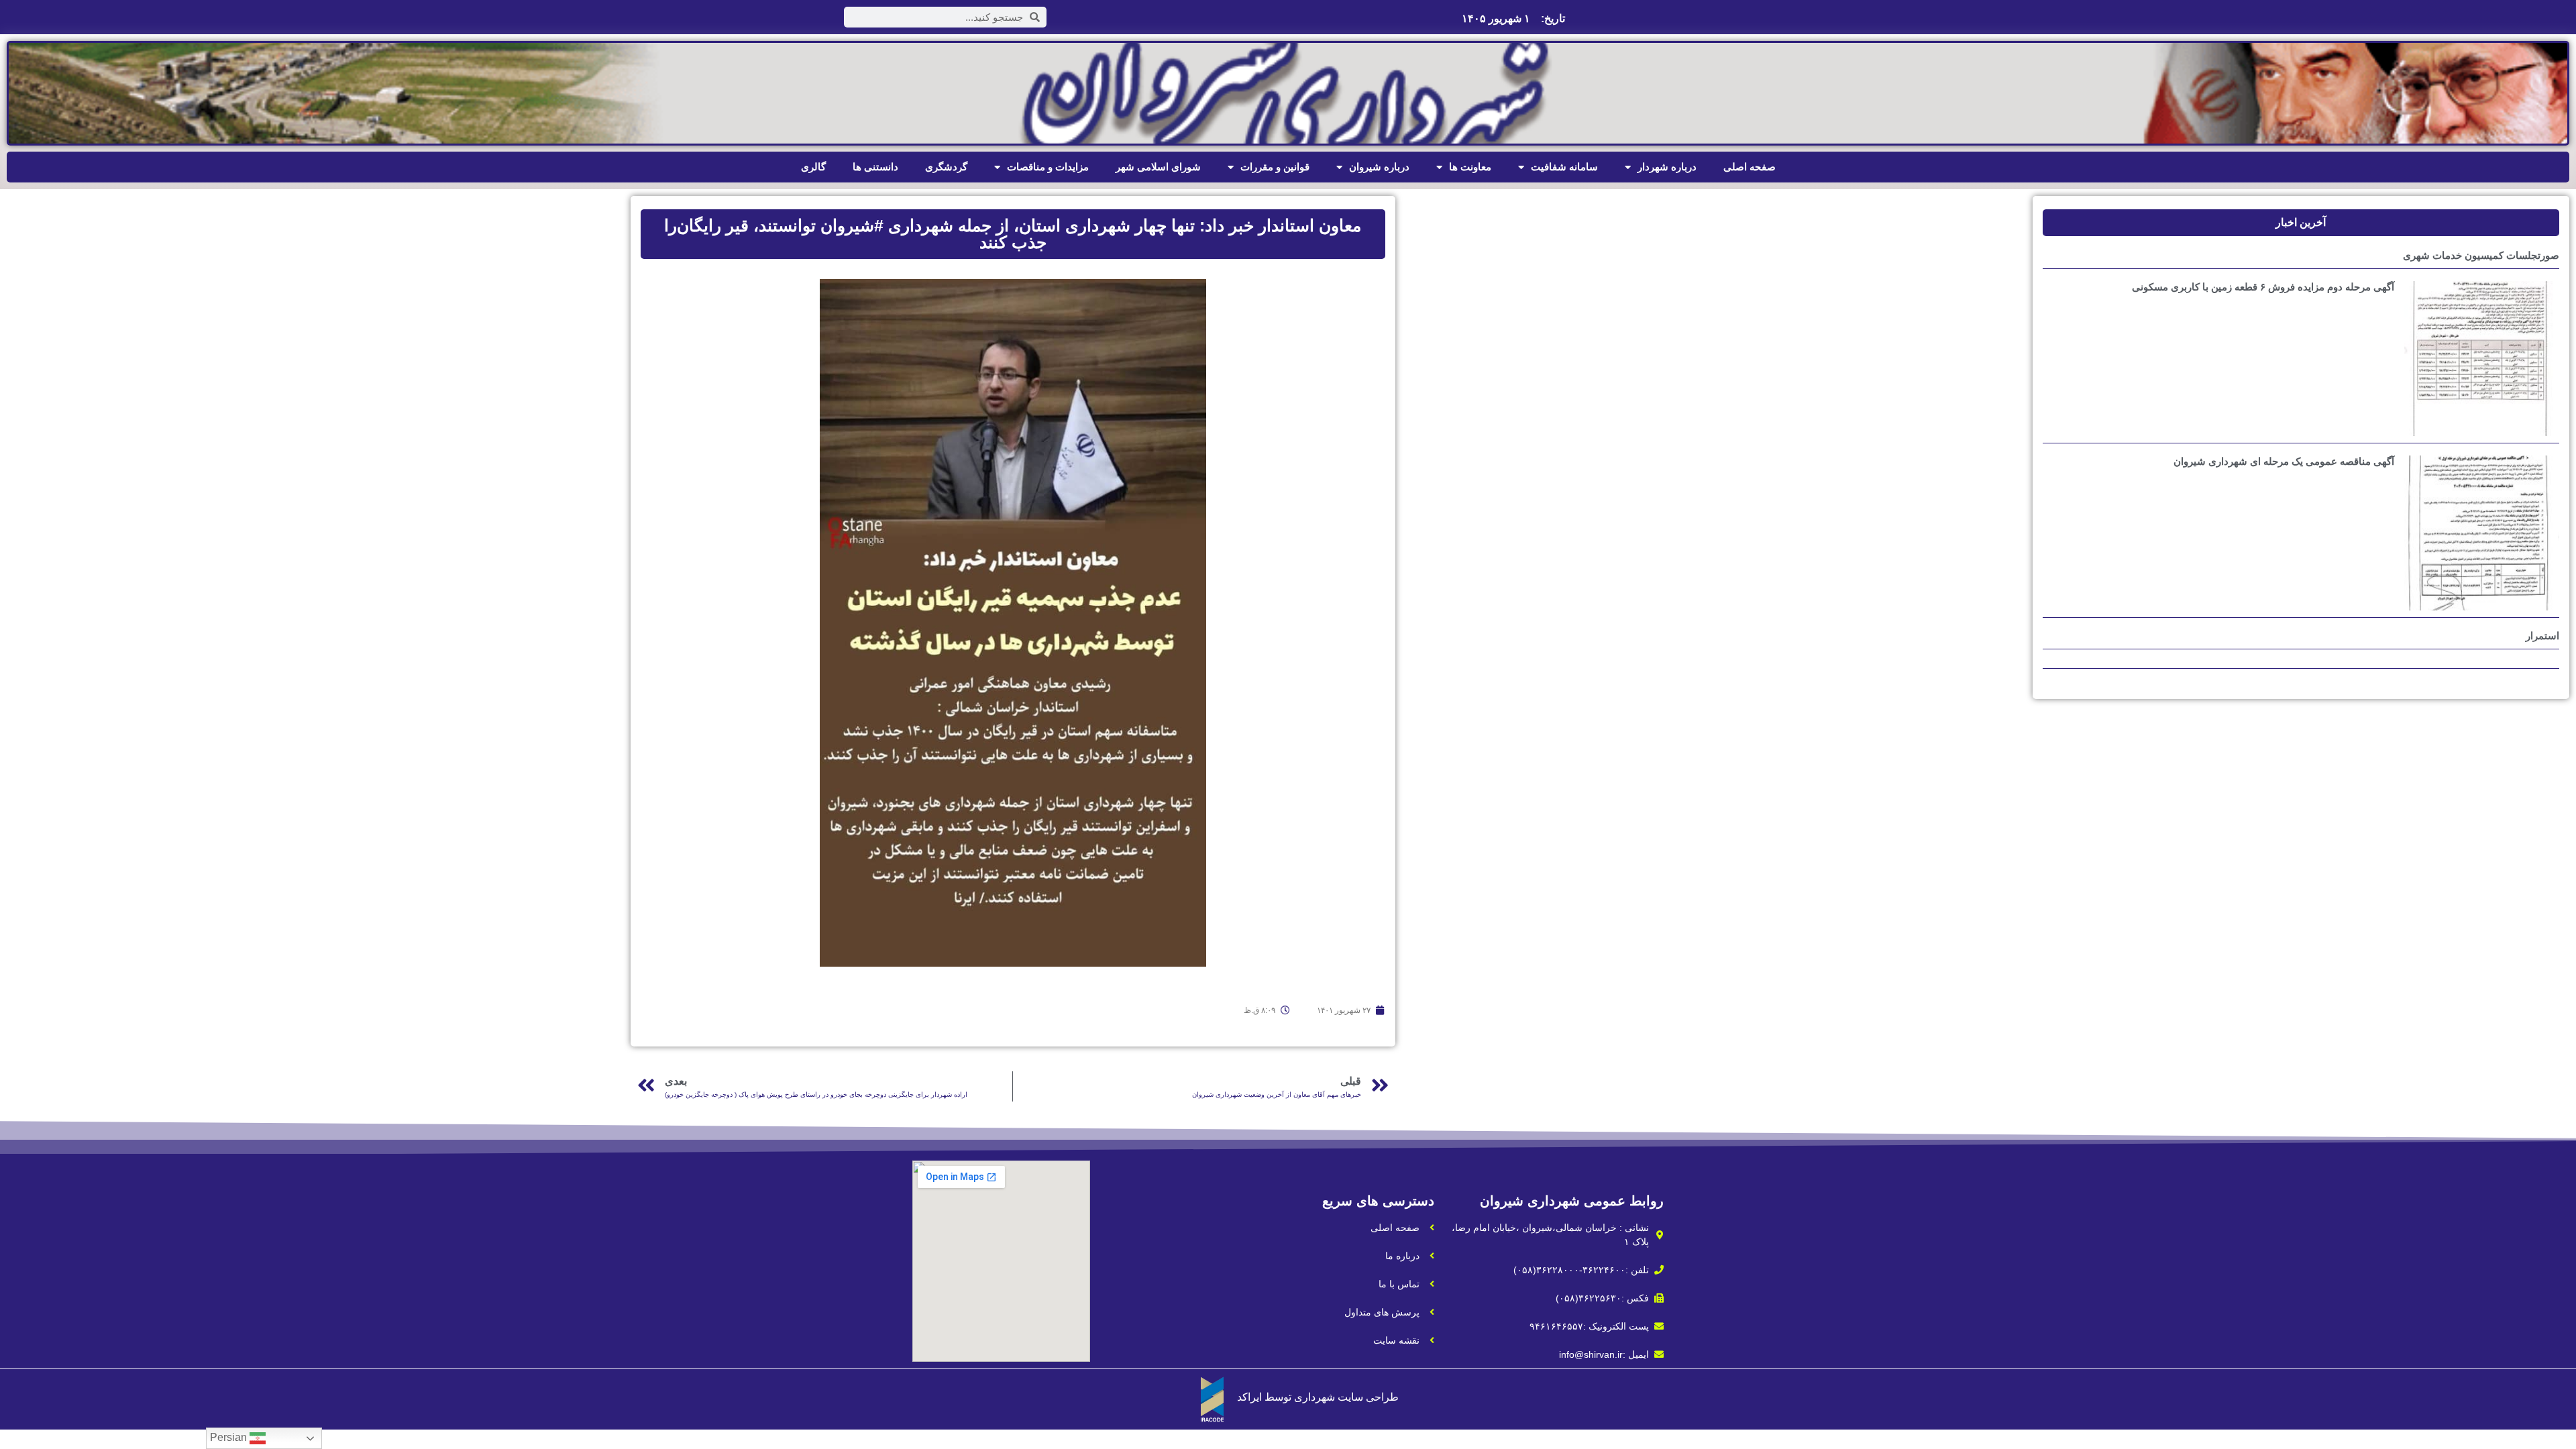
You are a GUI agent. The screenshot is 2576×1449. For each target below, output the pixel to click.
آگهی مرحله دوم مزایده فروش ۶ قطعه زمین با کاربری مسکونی (2263, 287)
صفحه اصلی (1750, 167)
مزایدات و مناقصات (1048, 167)
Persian (230, 1437)
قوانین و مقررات (1275, 167)
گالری (813, 167)
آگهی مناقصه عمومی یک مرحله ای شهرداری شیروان (2284, 461)
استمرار (2542, 636)
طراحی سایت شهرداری (1346, 1397)
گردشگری (946, 167)
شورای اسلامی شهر (1158, 167)
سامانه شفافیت (1564, 167)
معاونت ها (1470, 167)
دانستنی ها (875, 167)
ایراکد (1249, 1397)
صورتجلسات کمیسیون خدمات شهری (2481, 255)
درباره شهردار (1667, 167)
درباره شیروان (1379, 167)
